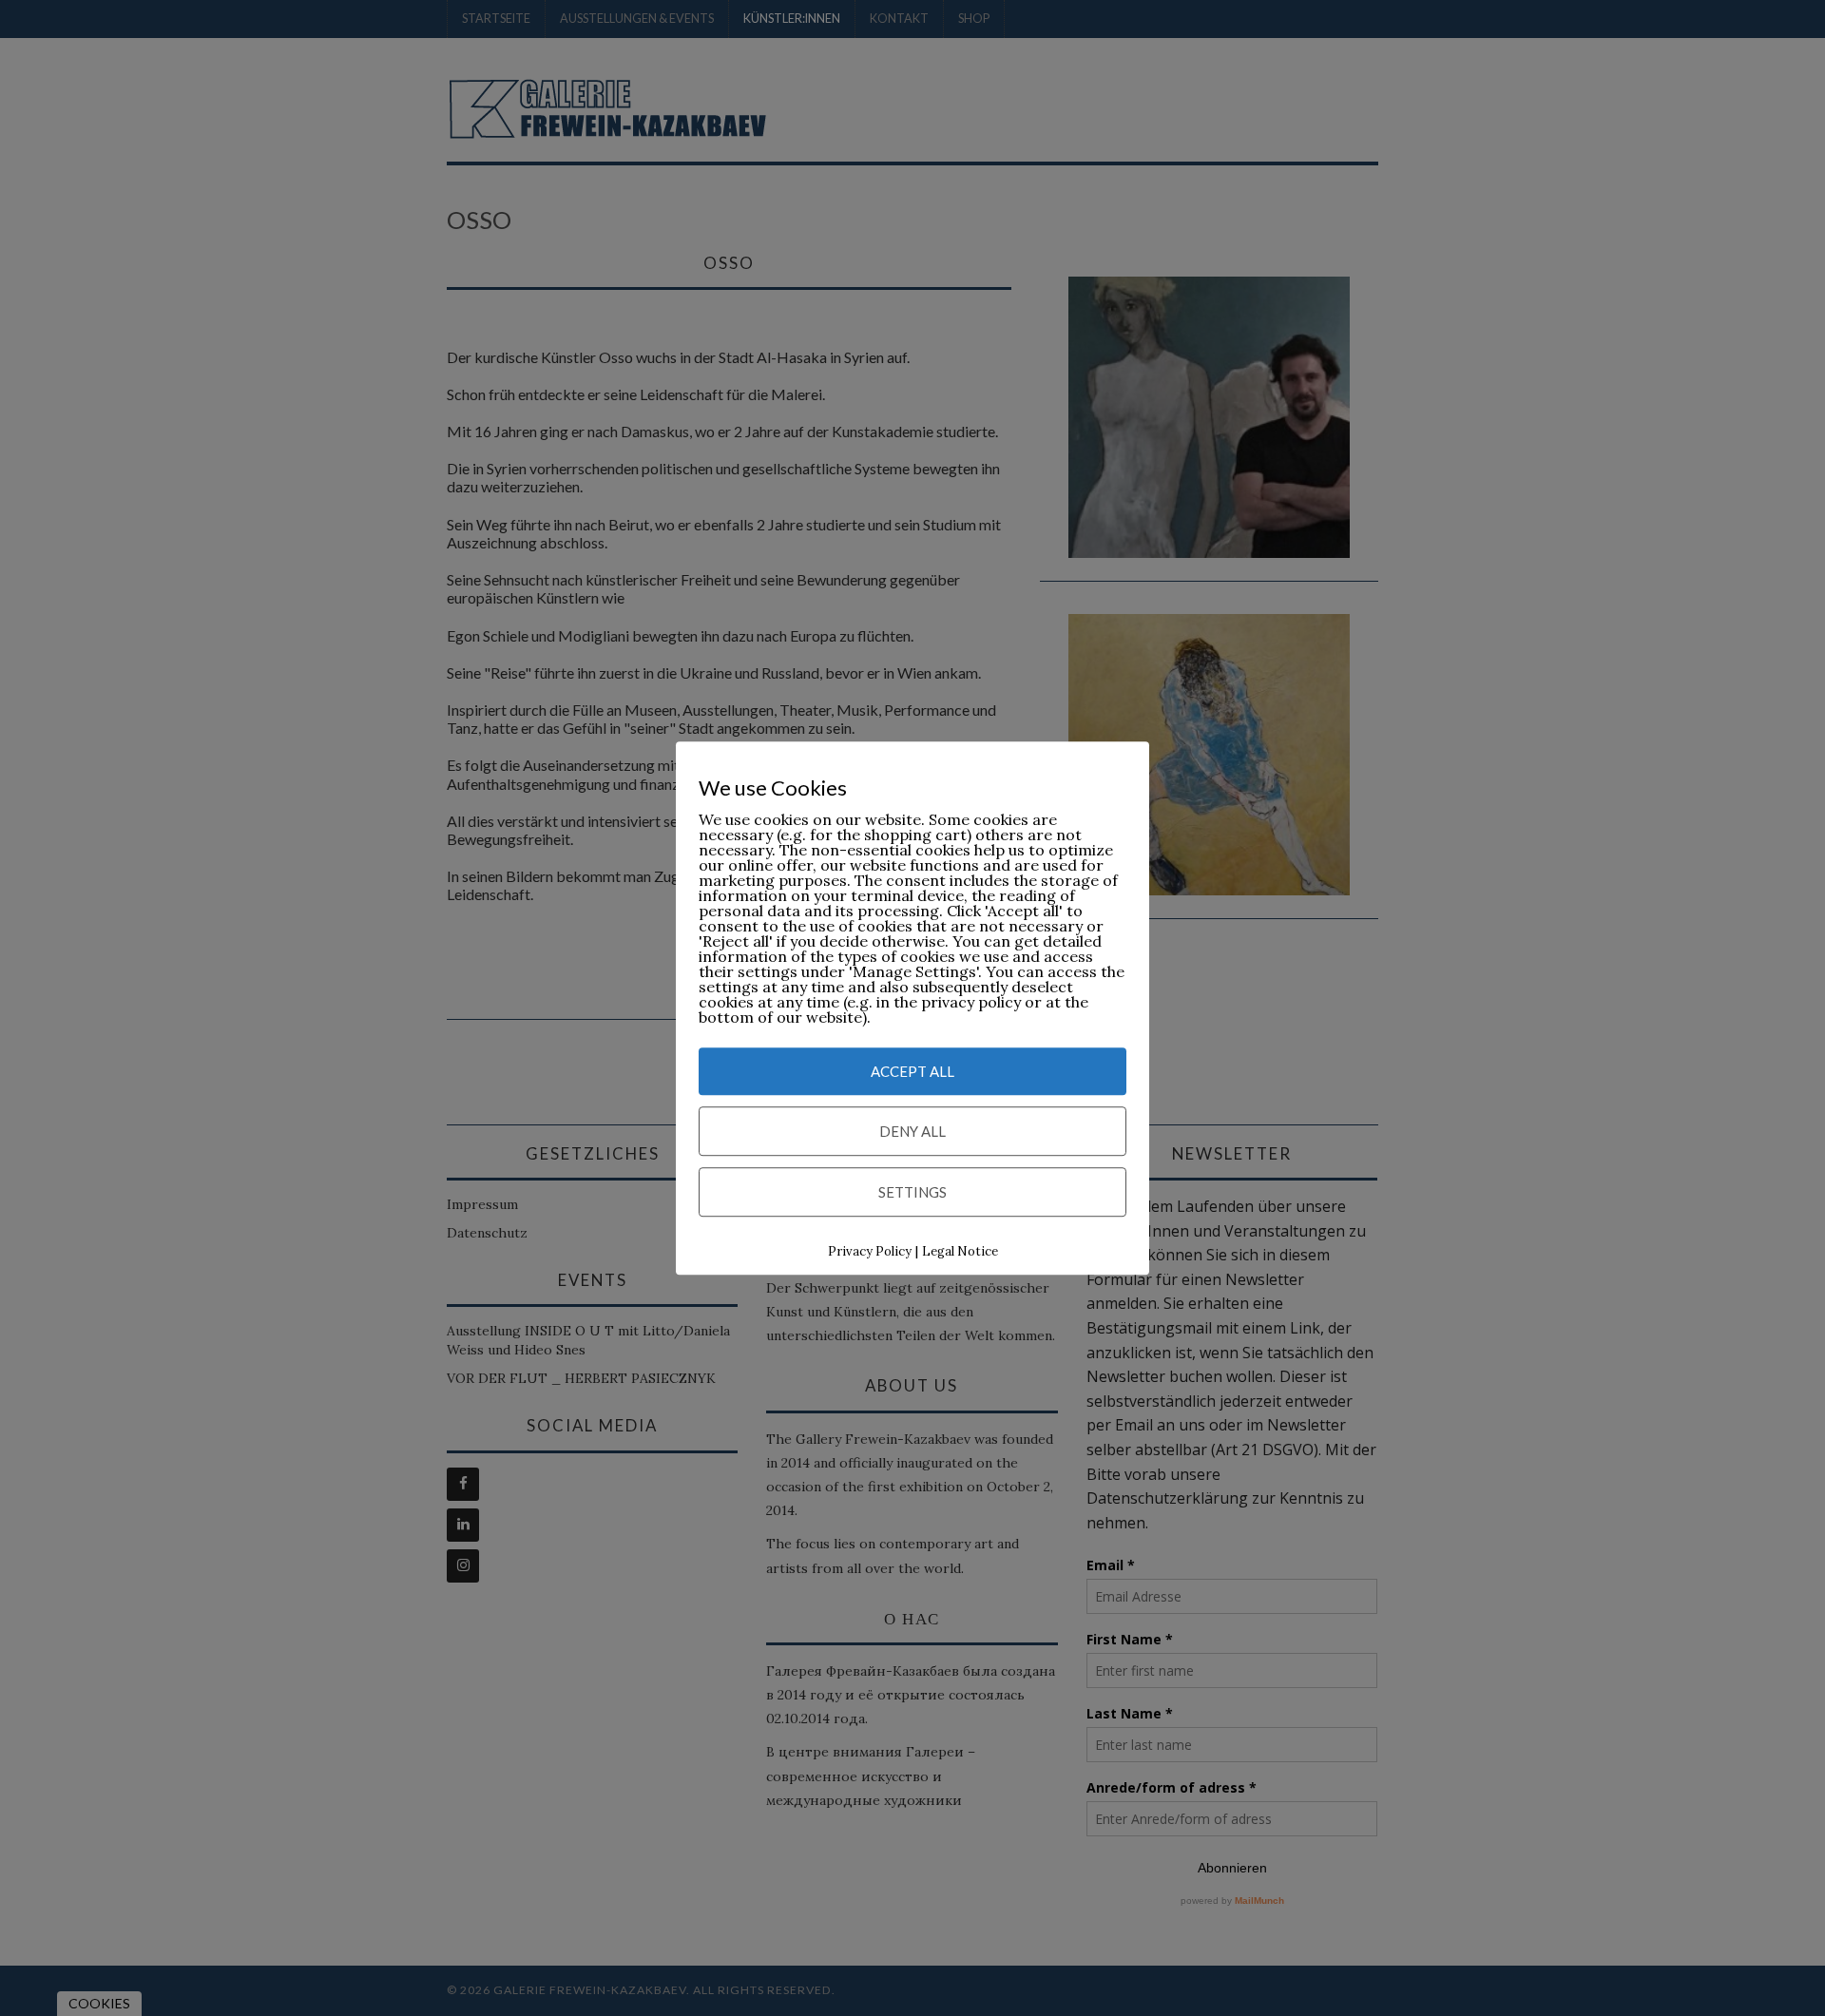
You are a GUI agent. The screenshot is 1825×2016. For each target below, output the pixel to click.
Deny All (912, 1131)
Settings (912, 1192)
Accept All (912, 1071)
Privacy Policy (870, 1251)
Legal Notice (960, 1251)
